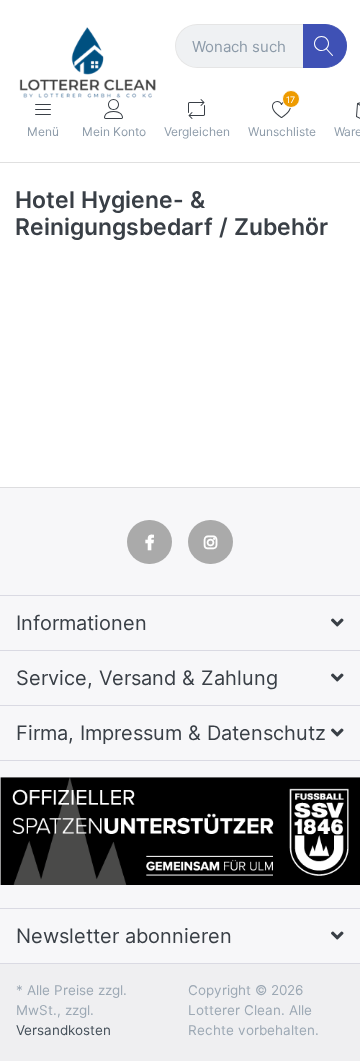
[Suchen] (325, 46)
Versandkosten (63, 1030)
